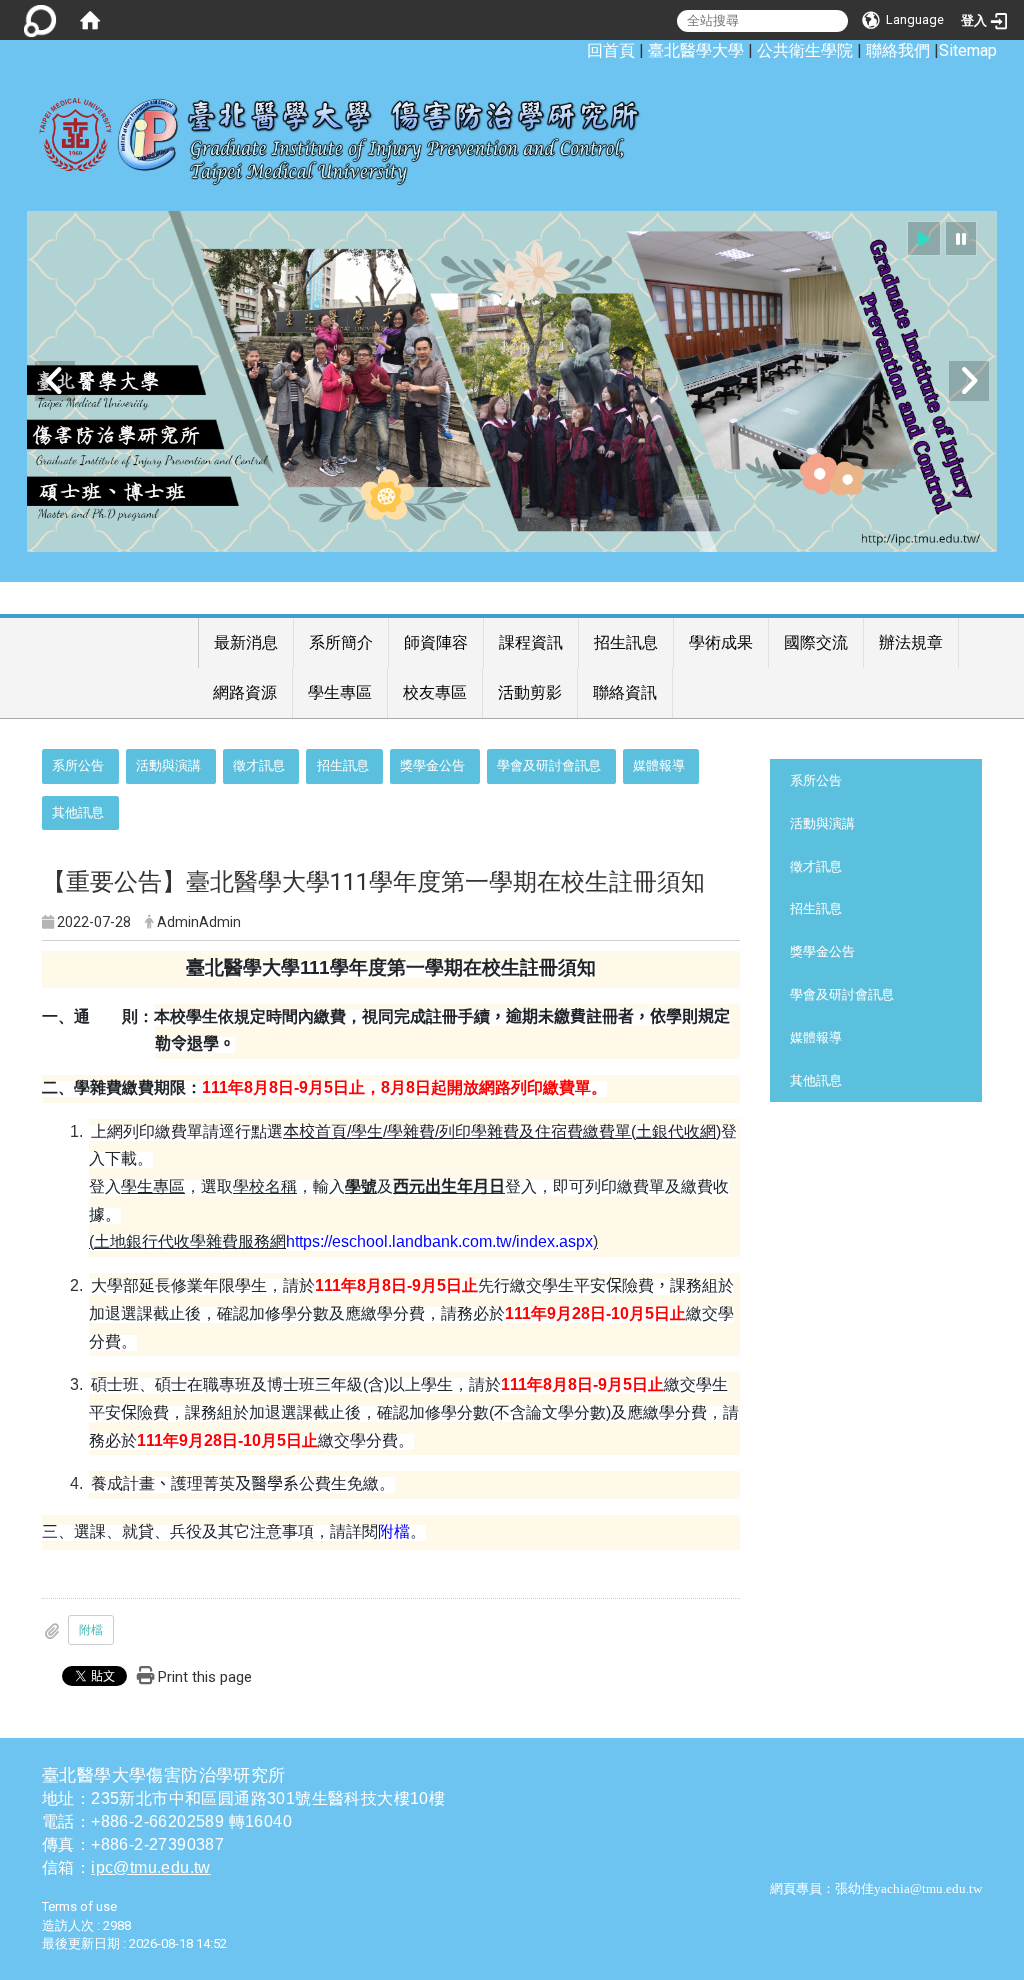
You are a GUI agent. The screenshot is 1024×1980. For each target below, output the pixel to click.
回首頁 (611, 50)
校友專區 (435, 692)
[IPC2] (512, 381)
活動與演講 (168, 765)
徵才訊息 (259, 765)
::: (576, 50)
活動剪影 (530, 692)
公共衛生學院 (805, 50)
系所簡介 (341, 642)
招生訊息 (626, 642)
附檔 (394, 1531)
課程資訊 (531, 642)
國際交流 (816, 642)
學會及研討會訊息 (549, 765)
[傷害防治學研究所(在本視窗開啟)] (354, 131)
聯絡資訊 (625, 692)
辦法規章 (911, 642)
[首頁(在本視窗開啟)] (90, 20)
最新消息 (246, 642)
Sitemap (968, 50)
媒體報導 (659, 765)
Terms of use (79, 1906)
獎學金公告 (432, 765)
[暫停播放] (961, 238)
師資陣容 (436, 642)
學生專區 (340, 692)
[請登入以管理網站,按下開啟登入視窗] (40, 20)
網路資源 (245, 692)
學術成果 (721, 642)
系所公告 (78, 765)
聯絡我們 (898, 50)
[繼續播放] (924, 238)
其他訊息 (78, 812)
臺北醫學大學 (696, 50)
